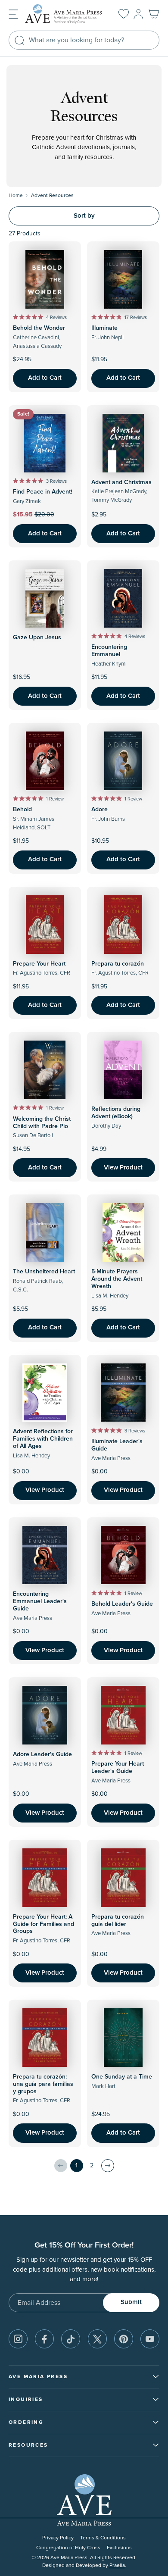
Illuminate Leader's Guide (117, 1445)
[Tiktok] (71, 2339)
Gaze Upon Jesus (37, 638)
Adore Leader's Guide (42, 1754)
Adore (100, 810)
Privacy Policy (58, 2538)
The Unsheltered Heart (44, 1272)
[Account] (138, 14)
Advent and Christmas (121, 482)
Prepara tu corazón (118, 964)
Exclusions (119, 2548)
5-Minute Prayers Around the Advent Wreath (117, 1279)
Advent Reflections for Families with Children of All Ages (43, 1439)
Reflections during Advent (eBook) (116, 1113)
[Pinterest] (124, 2339)
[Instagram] (18, 2339)
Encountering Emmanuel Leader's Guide (40, 1601)
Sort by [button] (84, 216)
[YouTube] (150, 2339)
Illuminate (104, 328)
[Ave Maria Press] (65, 14)
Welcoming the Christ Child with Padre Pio (42, 1123)
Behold (22, 810)
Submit (131, 2302)
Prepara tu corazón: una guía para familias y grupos (43, 2084)
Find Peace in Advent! (42, 492)
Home (16, 195)
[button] (13, 14)
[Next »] (108, 2166)
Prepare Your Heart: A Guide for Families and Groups (44, 1924)
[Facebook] (44, 2339)
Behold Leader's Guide (122, 1604)
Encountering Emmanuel (109, 651)
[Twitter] (97, 2339)
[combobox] (84, 40)
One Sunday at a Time (122, 2077)
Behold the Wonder (39, 328)
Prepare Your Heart (39, 964)
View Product (123, 1168)
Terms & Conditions (103, 2538)
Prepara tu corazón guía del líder (118, 1921)
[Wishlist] (124, 14)
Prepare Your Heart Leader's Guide (118, 1768)
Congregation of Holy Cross (68, 2548)
